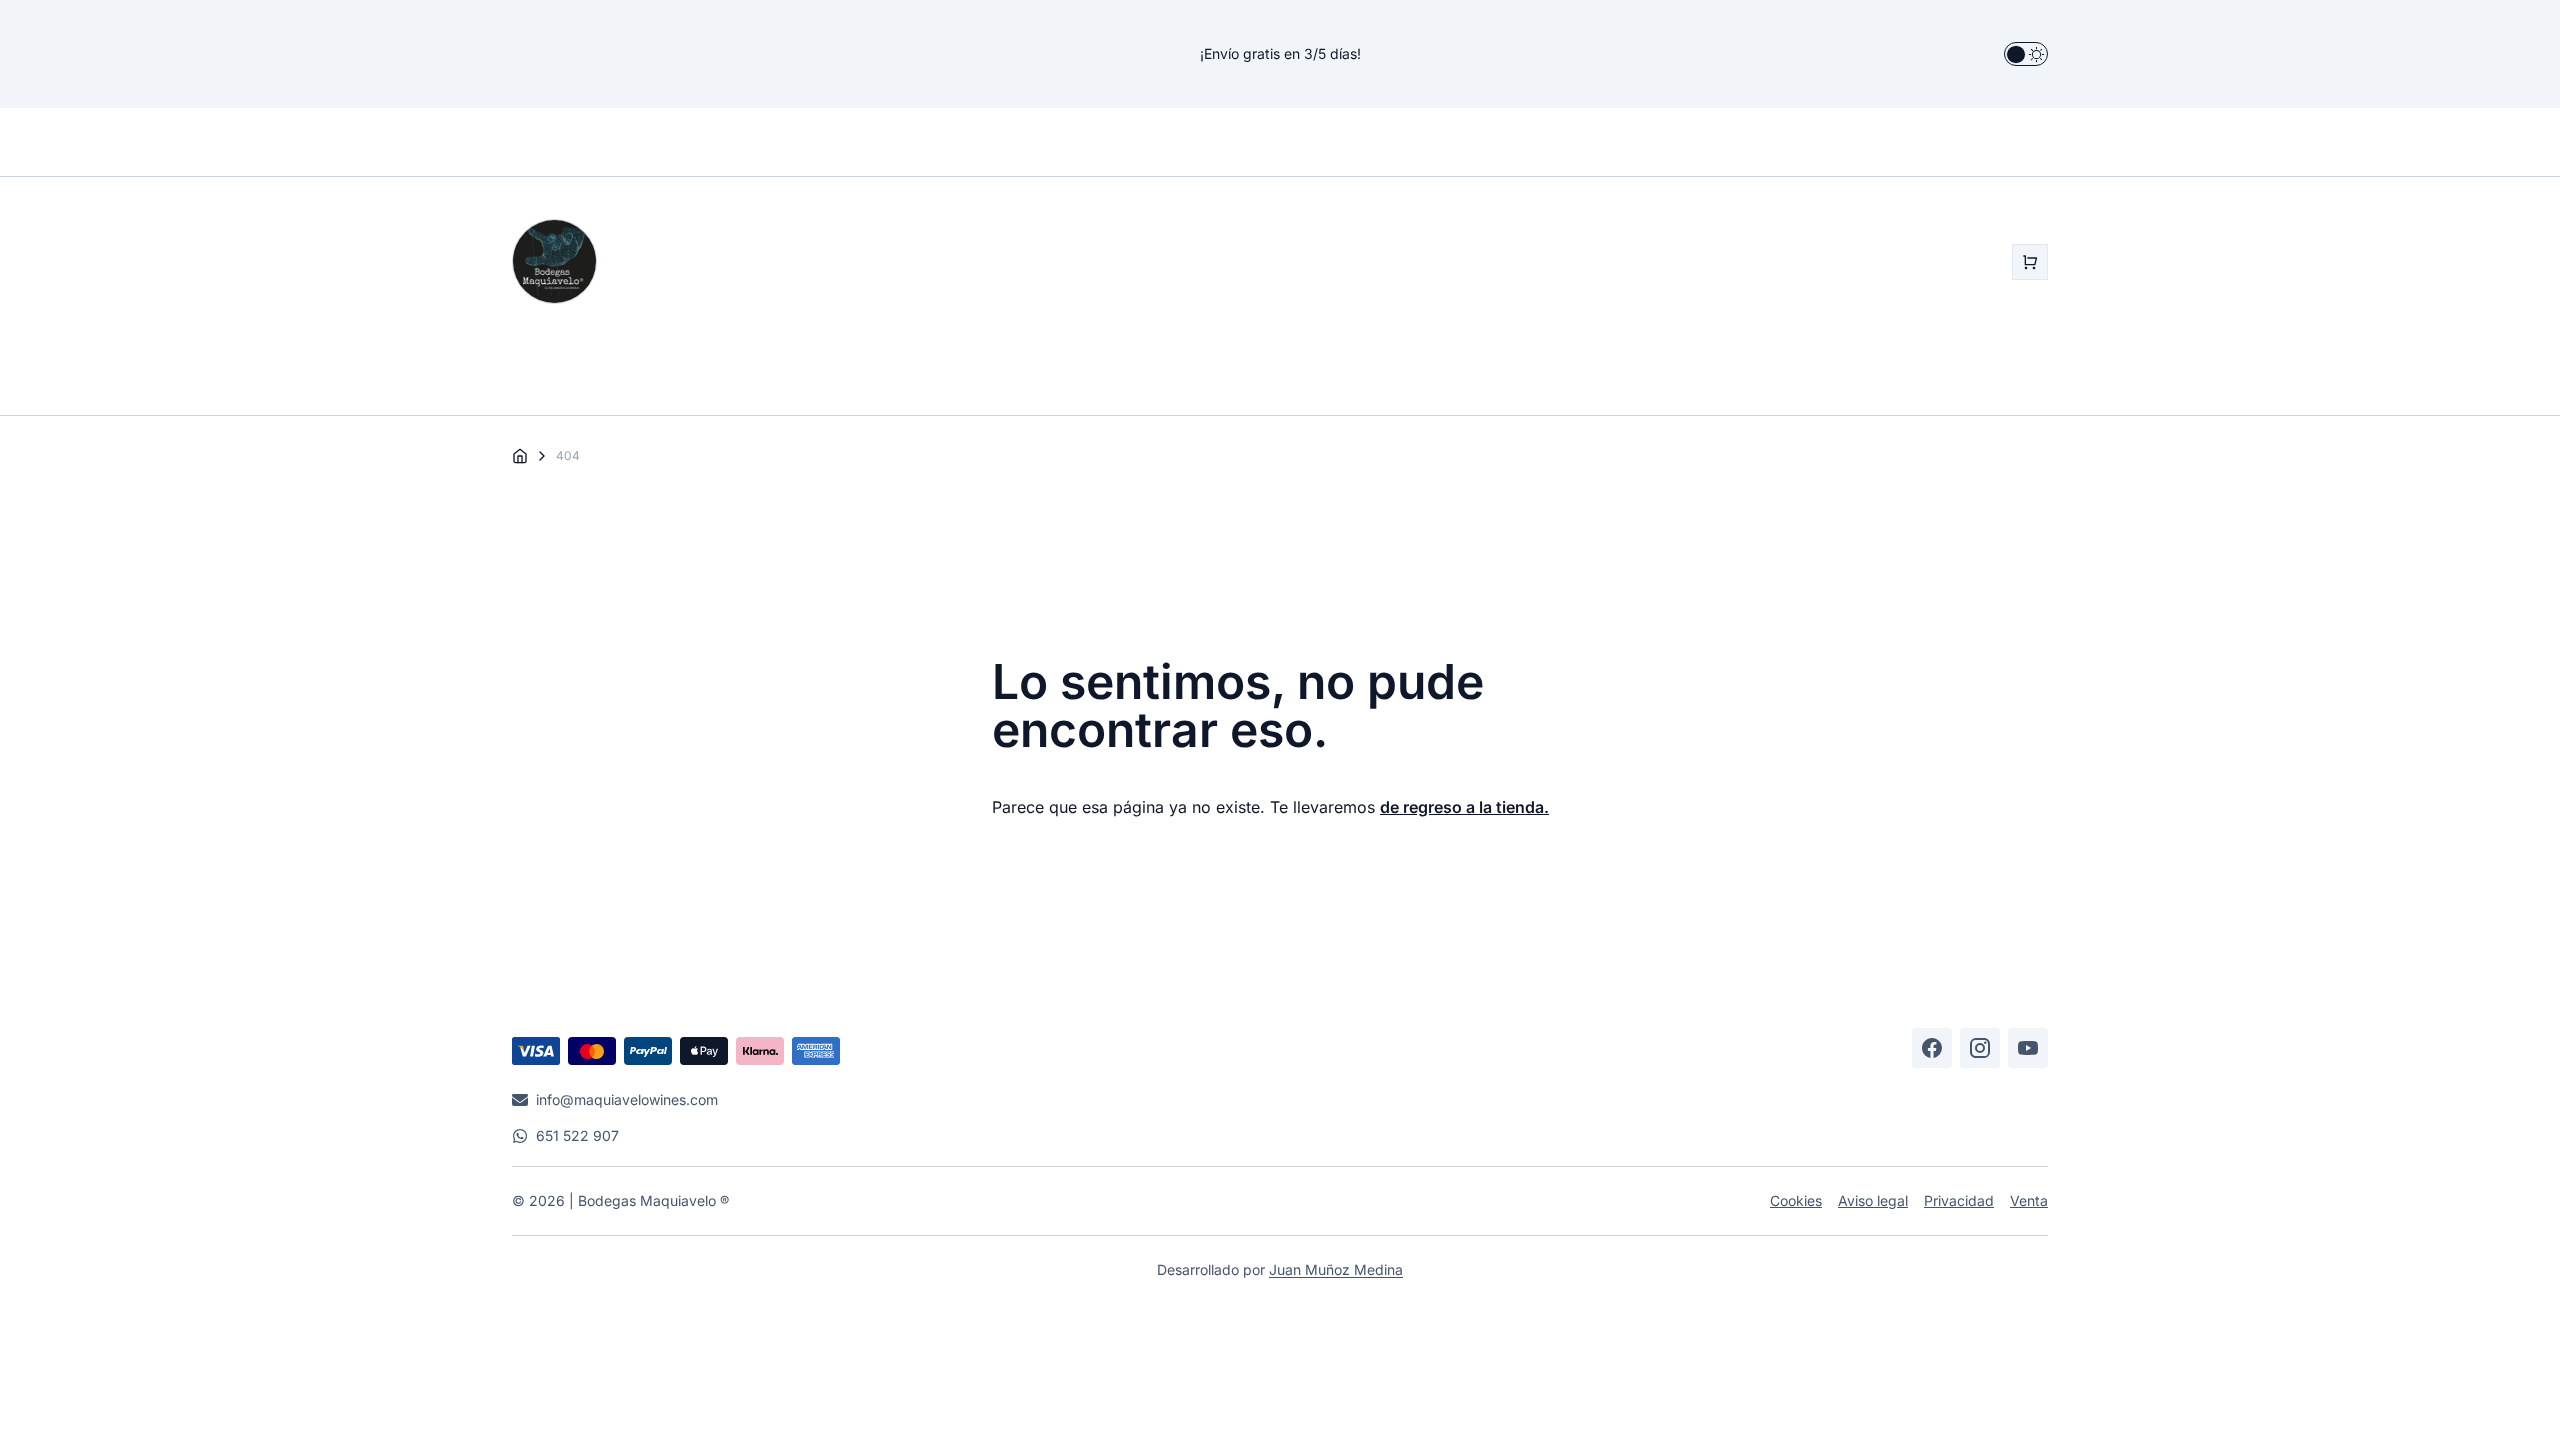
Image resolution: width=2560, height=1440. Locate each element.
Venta (2029, 1200)
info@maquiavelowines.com (627, 1099)
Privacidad (1959, 1200)
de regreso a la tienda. (1464, 807)
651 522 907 (577, 1135)
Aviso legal (1873, 1200)
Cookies (1796, 1200)
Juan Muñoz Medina (1336, 1269)
